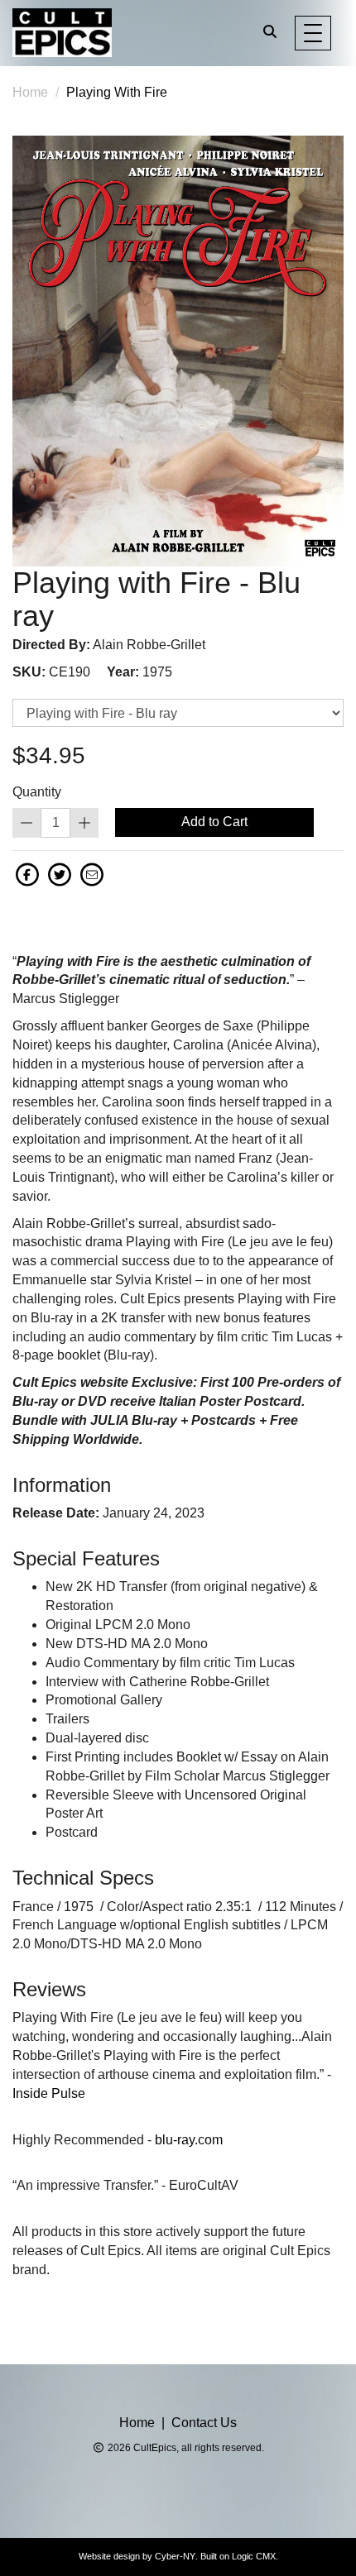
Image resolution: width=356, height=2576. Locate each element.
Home (30, 92)
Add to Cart (214, 822)
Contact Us (204, 2423)
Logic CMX (254, 2556)
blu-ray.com (189, 2140)
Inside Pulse (49, 2093)
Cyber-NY (175, 2556)
